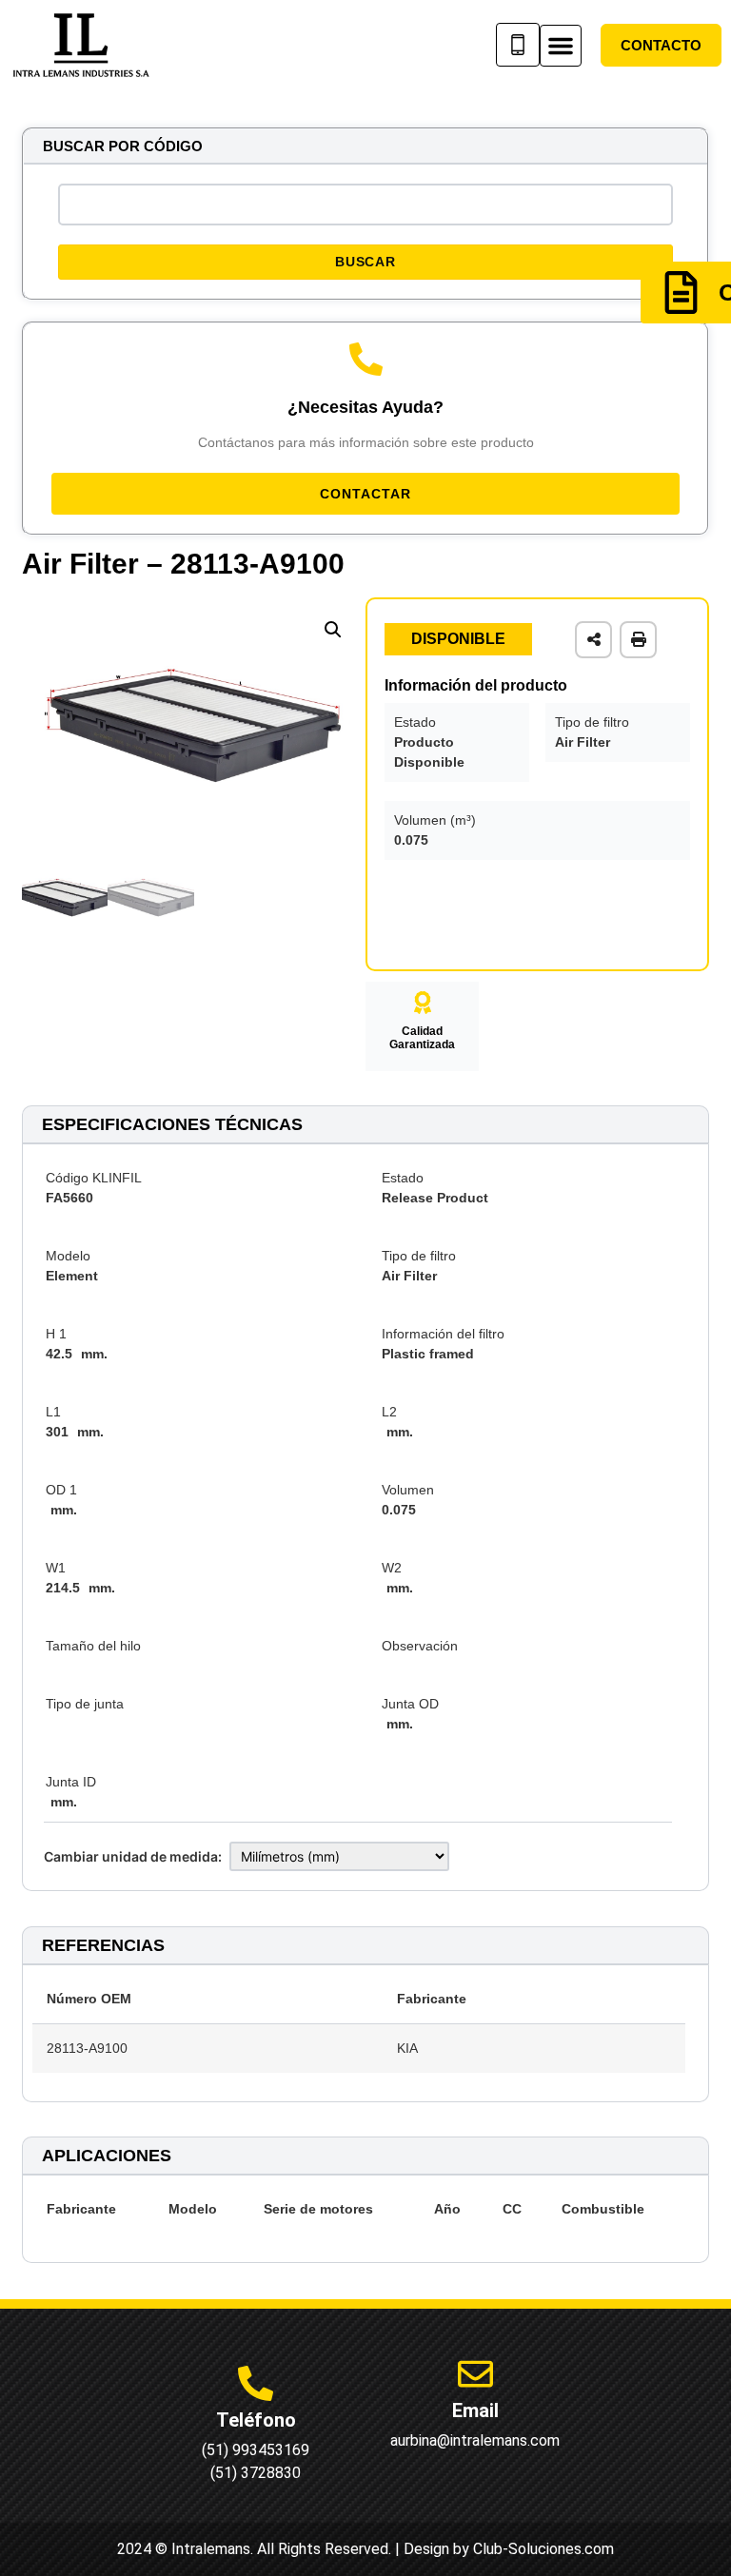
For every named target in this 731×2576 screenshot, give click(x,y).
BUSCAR (365, 262)
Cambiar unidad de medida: (133, 1857)
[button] (561, 46)
